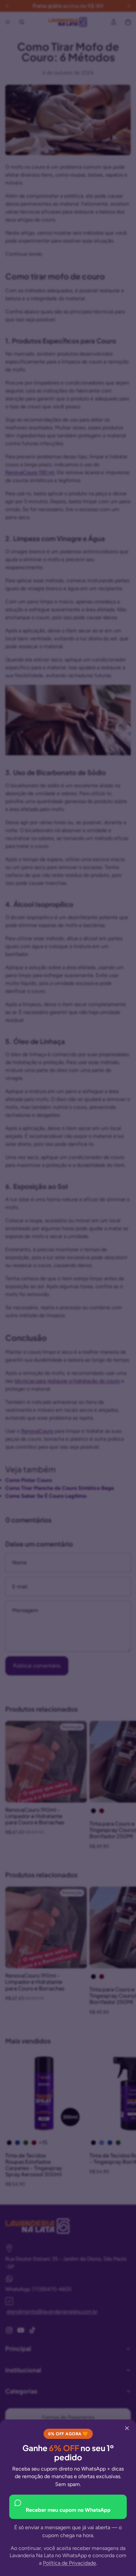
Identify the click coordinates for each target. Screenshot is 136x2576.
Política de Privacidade (69, 2563)
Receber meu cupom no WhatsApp (68, 2510)
